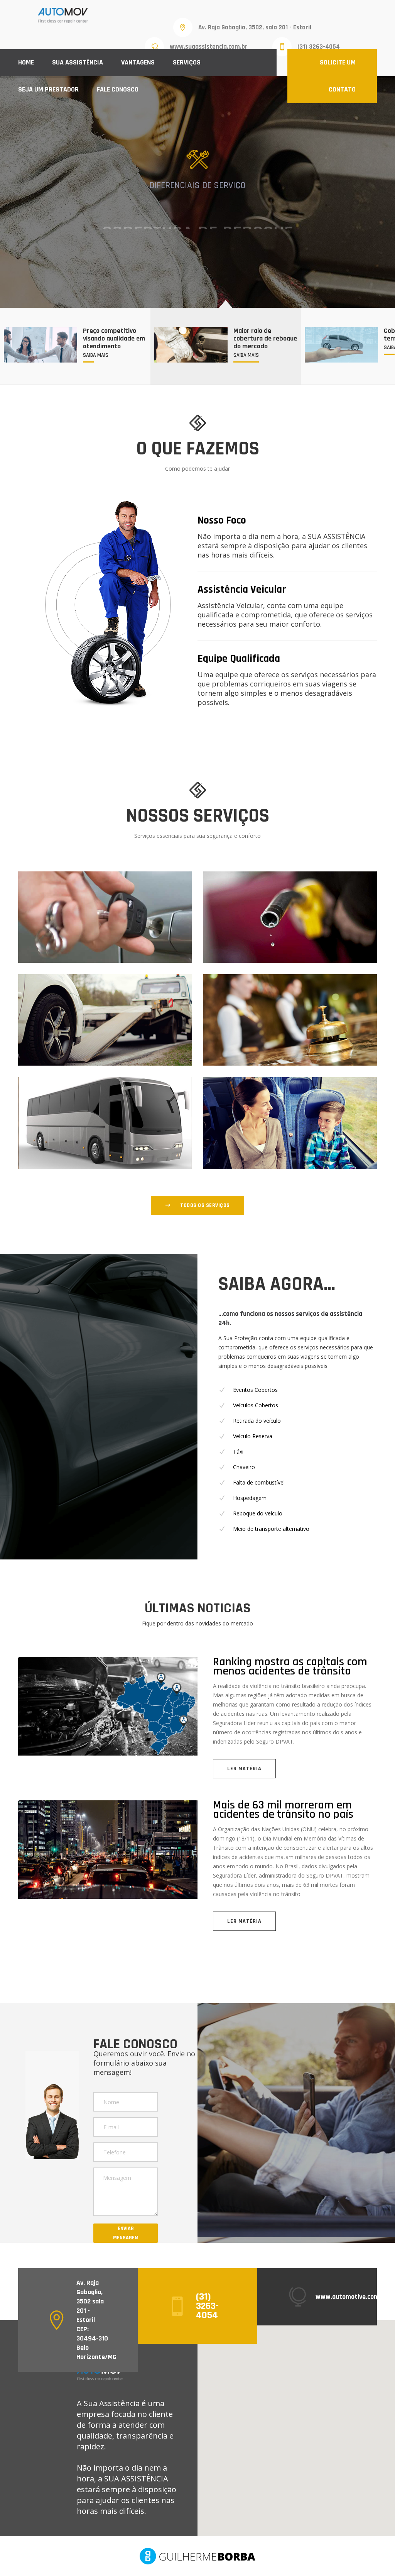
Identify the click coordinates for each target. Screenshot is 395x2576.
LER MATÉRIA (244, 1769)
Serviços (187, 62)
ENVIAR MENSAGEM (126, 2233)
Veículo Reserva (253, 1436)
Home (26, 62)
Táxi (238, 1452)
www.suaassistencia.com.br (209, 47)
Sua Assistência (78, 62)
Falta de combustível (259, 1482)
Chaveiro (244, 1467)
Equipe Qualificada (239, 659)
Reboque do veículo (258, 1513)
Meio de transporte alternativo (271, 1529)
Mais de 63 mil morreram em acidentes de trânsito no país (283, 1810)
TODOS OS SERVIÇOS (205, 1205)
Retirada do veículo (257, 1421)
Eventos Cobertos (255, 1390)
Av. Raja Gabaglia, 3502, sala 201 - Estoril (255, 27)
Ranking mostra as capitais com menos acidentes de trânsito (290, 1666)
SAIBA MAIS (204, 236)
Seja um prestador (48, 89)
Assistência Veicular (242, 590)
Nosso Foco (222, 520)
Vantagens (138, 62)
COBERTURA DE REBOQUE (197, 205)
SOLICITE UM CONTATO (338, 76)
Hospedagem (250, 1498)
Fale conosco (118, 89)
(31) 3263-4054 (319, 47)
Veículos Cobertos (256, 1405)
